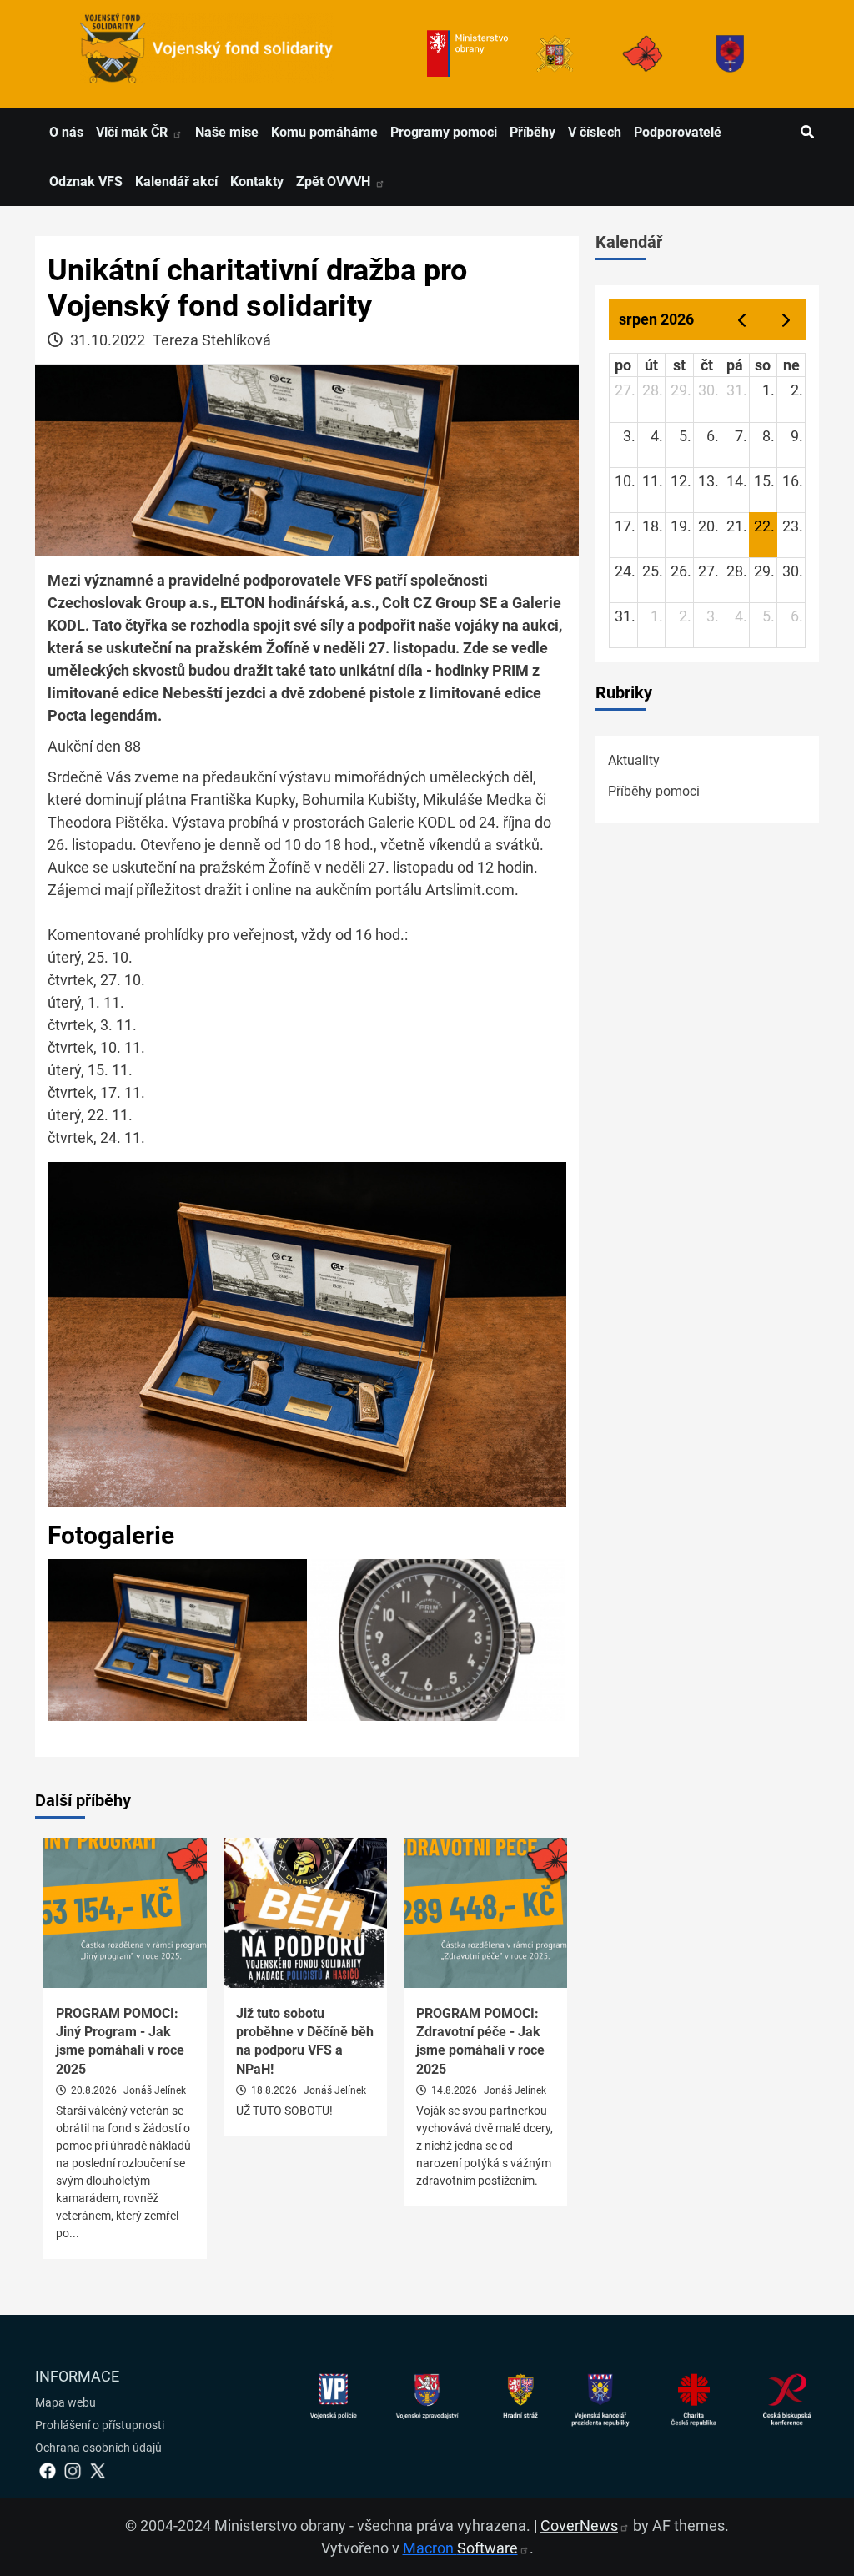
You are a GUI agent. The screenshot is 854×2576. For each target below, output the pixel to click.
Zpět (335, 181)
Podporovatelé (678, 132)
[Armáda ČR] (555, 54)
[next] (786, 319)
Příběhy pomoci (654, 791)
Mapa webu (65, 2402)
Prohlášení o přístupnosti (100, 2425)
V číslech (595, 132)
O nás (66, 132)
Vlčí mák (133, 132)
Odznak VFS (86, 181)
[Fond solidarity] (730, 54)
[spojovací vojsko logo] (207, 54)
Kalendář (629, 242)
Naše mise (227, 132)
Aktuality (634, 760)
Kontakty (257, 181)
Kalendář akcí (176, 181)
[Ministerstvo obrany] (467, 54)
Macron (460, 2548)
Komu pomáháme (324, 132)
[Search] (807, 133)
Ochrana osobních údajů (98, 2448)
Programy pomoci (444, 132)
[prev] (741, 319)
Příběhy (532, 132)
